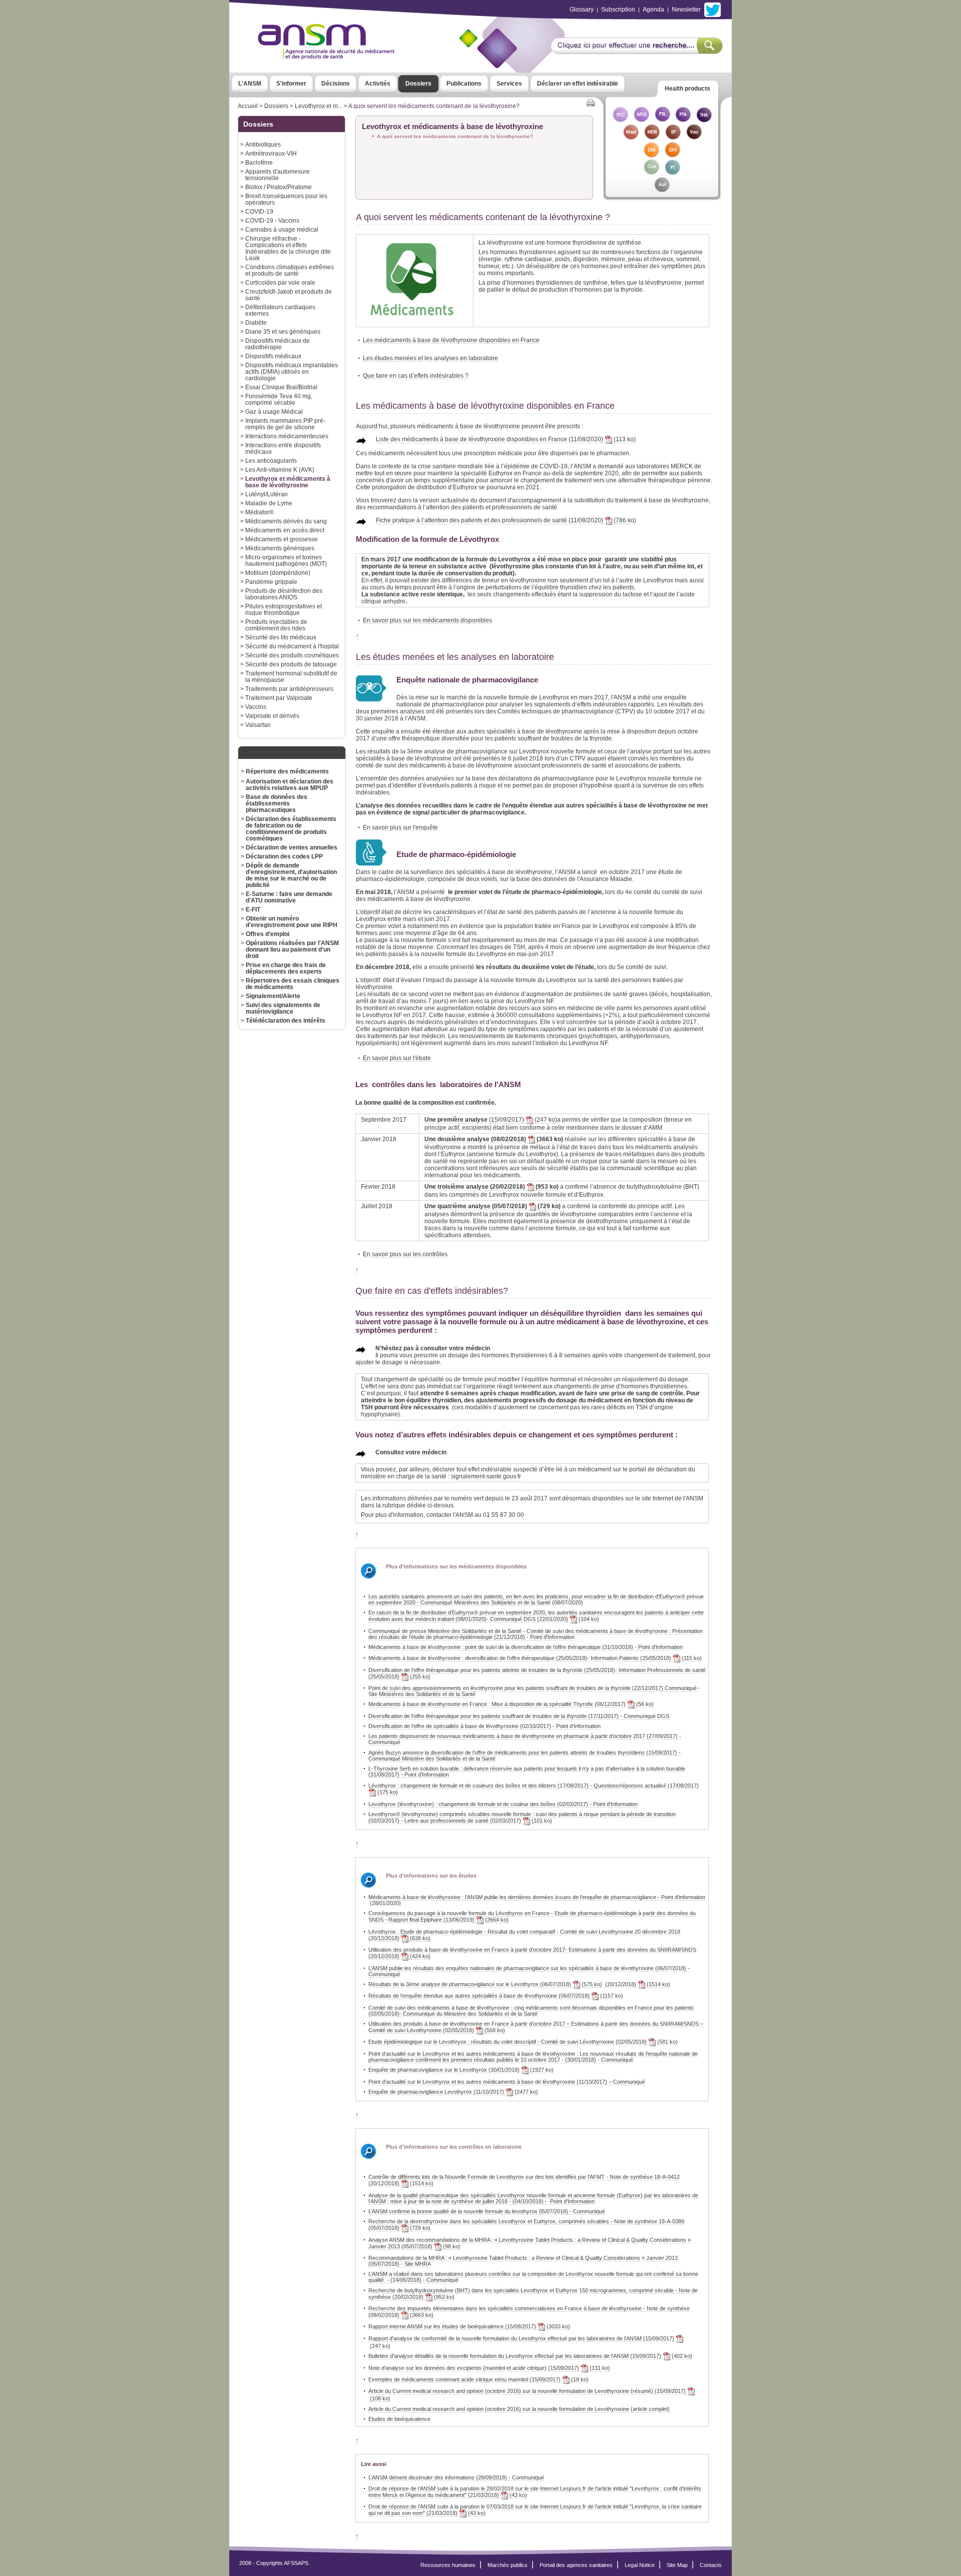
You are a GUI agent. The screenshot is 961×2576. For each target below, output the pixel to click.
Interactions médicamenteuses (287, 436)
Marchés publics (508, 2565)
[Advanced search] (636, 51)
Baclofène (259, 162)
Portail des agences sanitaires (576, 2565)
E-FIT (253, 909)
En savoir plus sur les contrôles (405, 1254)
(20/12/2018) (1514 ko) (636, 1984)
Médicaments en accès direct (285, 530)
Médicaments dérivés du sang (286, 521)
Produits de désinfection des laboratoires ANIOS (284, 594)
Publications (464, 84)
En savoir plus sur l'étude (397, 1058)
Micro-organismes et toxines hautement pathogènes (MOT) (286, 560)
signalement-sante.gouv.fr (486, 1476)
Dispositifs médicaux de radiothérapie (278, 344)
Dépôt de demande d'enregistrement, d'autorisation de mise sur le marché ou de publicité (291, 875)
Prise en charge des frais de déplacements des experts (286, 968)
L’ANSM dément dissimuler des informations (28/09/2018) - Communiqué (456, 2477)
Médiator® (260, 512)
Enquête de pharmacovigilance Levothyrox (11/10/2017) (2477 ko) (453, 2092)
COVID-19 (259, 211)
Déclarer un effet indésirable (578, 84)
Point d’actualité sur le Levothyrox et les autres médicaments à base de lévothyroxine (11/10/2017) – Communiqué (507, 2082)
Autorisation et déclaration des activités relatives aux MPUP (290, 784)
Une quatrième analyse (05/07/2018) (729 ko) (493, 1206)
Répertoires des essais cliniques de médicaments (293, 984)
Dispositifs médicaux (273, 356)
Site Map (677, 2565)
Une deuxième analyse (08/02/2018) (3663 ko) (494, 1139)
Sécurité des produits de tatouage (291, 664)
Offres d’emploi (268, 934)
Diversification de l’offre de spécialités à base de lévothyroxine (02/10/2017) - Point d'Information (485, 1726)
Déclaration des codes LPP (284, 856)
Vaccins (256, 707)
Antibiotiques (263, 144)
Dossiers (418, 84)
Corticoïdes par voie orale (280, 282)
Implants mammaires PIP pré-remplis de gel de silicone (285, 424)
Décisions (336, 84)
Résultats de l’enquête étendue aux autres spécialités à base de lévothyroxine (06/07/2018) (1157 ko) (496, 1996)
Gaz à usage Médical (274, 411)
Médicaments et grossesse (282, 539)
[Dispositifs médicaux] (652, 155)
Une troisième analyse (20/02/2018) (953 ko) (492, 1187)
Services (509, 84)
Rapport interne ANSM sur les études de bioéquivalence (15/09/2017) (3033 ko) (469, 2326)
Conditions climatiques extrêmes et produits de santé (290, 270)
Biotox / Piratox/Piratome (279, 187)
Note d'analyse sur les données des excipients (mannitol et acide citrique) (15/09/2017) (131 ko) (489, 2368)
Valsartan (258, 725)
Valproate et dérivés (272, 716)
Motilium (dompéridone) (278, 573)
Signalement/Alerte (273, 996)
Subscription (618, 10)
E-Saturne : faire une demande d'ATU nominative (289, 897)
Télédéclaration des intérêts (286, 1020)
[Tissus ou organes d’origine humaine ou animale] (704, 120)
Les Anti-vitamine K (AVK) (280, 470)
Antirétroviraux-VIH (271, 153)
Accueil (248, 106)
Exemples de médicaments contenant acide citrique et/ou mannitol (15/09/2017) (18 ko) (478, 2379)
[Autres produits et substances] (662, 190)
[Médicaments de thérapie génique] (641, 120)
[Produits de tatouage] (673, 172)
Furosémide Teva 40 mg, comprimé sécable (279, 399)
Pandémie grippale (271, 582)
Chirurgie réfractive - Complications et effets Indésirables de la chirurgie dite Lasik (288, 248)
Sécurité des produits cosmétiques (292, 655)
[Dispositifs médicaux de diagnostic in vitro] (673, 155)
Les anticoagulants (271, 461)
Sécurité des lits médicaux (281, 637)
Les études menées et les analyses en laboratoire (430, 358)
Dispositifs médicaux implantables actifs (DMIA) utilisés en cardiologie (292, 371)
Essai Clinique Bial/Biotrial (281, 387)
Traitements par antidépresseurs (289, 689)
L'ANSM (250, 84)
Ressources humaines (448, 2565)
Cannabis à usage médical (282, 229)
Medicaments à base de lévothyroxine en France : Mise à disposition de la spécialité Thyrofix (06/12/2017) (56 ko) (511, 1704)
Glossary (582, 10)
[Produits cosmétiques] (652, 172)
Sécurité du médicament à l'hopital (292, 646)
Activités (378, 84)
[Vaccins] (694, 137)
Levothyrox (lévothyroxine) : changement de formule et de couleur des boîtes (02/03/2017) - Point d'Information (503, 1804)
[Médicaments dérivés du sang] (652, 137)
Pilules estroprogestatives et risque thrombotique (284, 609)
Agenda (653, 10)
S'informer (291, 84)
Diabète (256, 322)
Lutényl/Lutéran (267, 494)
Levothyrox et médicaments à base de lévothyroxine (288, 482)
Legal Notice (640, 2565)
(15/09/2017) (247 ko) (491, 1120)
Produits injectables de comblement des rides (276, 625)
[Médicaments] (631, 137)
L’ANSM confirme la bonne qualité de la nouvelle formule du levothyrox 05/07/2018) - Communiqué (487, 2211)
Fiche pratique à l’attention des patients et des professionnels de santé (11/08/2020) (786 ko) (506, 520)
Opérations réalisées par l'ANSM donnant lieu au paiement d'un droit (292, 949)
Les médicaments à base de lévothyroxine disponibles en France (451, 340)
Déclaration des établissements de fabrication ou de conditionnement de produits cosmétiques (291, 828)
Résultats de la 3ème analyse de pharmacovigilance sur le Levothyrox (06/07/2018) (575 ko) (485, 1984)
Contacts (711, 2565)
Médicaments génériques (280, 548)
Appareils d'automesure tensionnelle (278, 175)
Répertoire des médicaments (287, 771)
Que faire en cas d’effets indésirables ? (416, 375)
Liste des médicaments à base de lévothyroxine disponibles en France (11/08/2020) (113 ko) (506, 439)
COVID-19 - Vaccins (272, 220)
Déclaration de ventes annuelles (292, 847)
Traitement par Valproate (279, 698)
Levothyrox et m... (319, 106)
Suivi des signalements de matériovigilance (283, 1008)
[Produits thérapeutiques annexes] (683, 120)
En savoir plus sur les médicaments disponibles (427, 620)
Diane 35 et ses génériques (283, 331)
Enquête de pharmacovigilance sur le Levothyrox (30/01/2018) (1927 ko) (461, 2070)
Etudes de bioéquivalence (399, 2419)
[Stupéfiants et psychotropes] (673, 137)
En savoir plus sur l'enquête (400, 827)
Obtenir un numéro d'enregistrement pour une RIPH (292, 922)
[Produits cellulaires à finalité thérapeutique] (620, 120)
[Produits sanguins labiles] (662, 120)
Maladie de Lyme (269, 503)
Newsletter (686, 10)
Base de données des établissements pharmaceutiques (277, 803)
